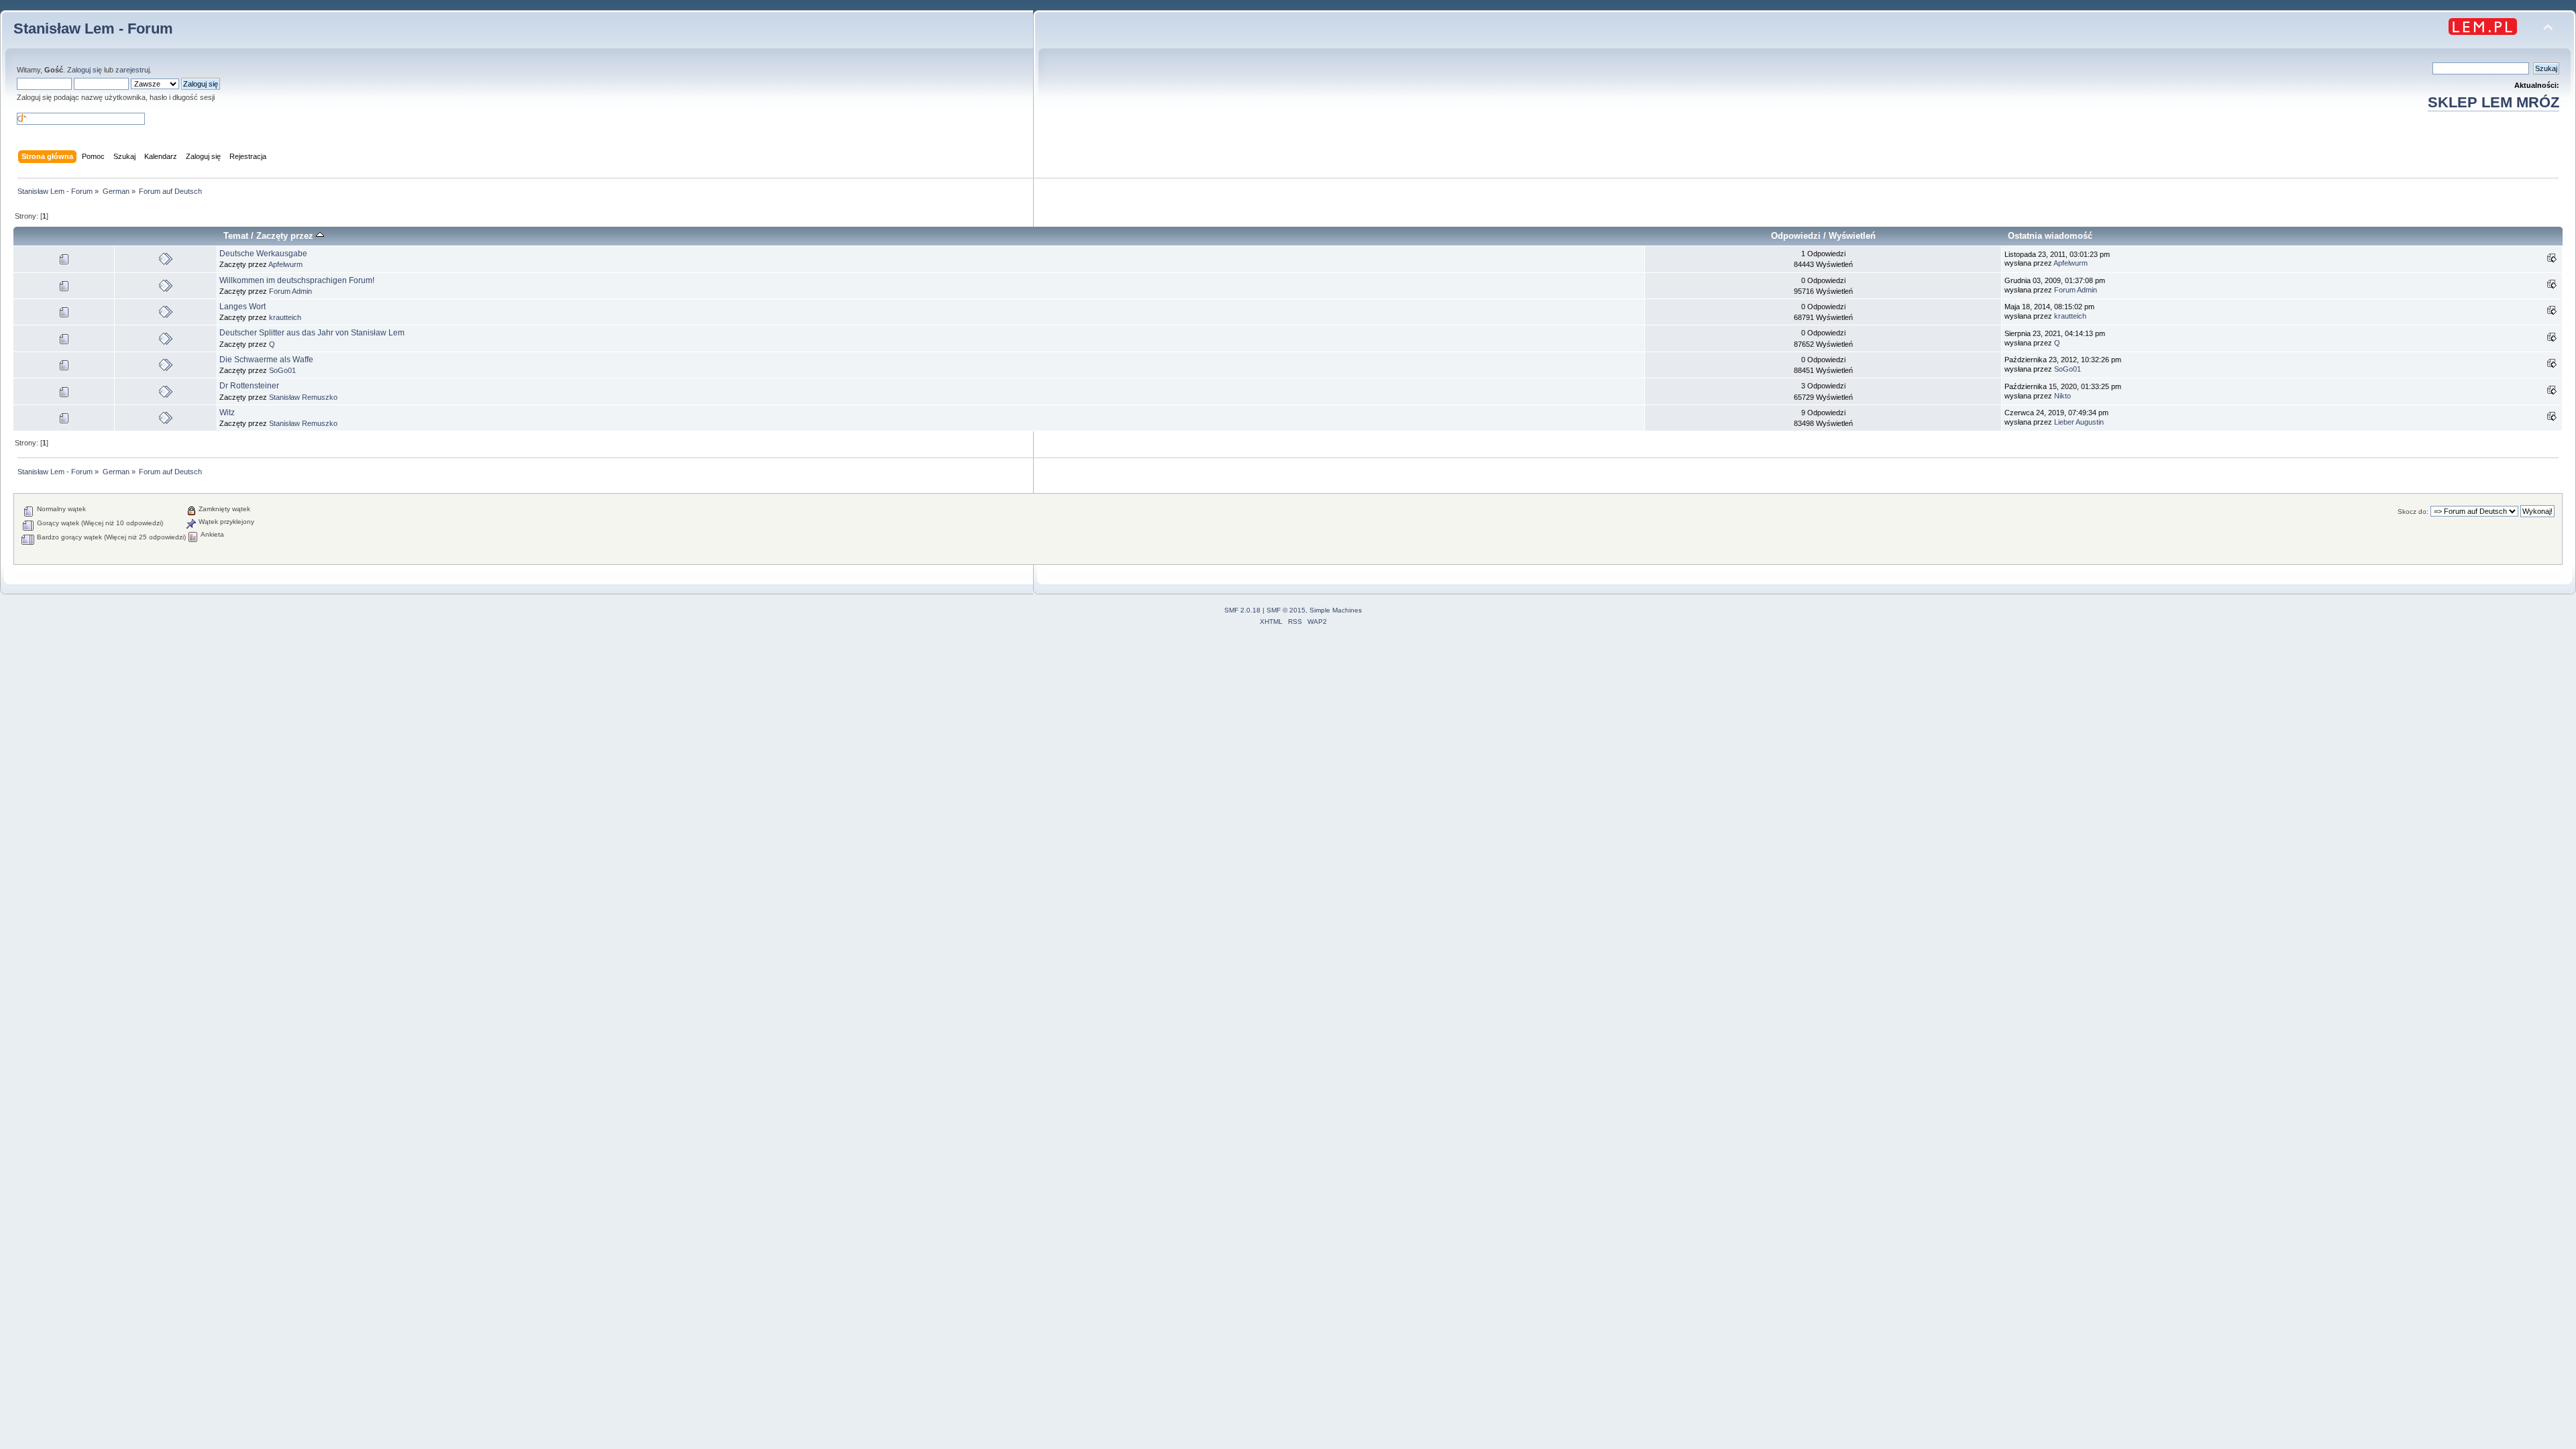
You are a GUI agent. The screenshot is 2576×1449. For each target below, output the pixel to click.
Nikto (2062, 396)
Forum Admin (290, 291)
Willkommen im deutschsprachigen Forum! (297, 280)
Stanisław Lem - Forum (93, 29)
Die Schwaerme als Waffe (266, 360)
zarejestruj (132, 70)
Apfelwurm (285, 264)
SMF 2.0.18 (1242, 610)
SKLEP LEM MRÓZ (2493, 102)
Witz (227, 413)
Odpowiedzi (1796, 236)
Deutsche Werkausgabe (263, 254)
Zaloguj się (85, 70)
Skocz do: (2413, 512)
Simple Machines (1336, 610)
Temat (236, 236)
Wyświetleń (1852, 236)
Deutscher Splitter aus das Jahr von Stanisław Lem (312, 333)
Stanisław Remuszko (303, 397)
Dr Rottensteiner (249, 386)
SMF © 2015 (1286, 610)
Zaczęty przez (286, 236)
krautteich (285, 317)
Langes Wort (243, 307)
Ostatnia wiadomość (2050, 236)
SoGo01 (282, 370)
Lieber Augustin (2079, 422)
